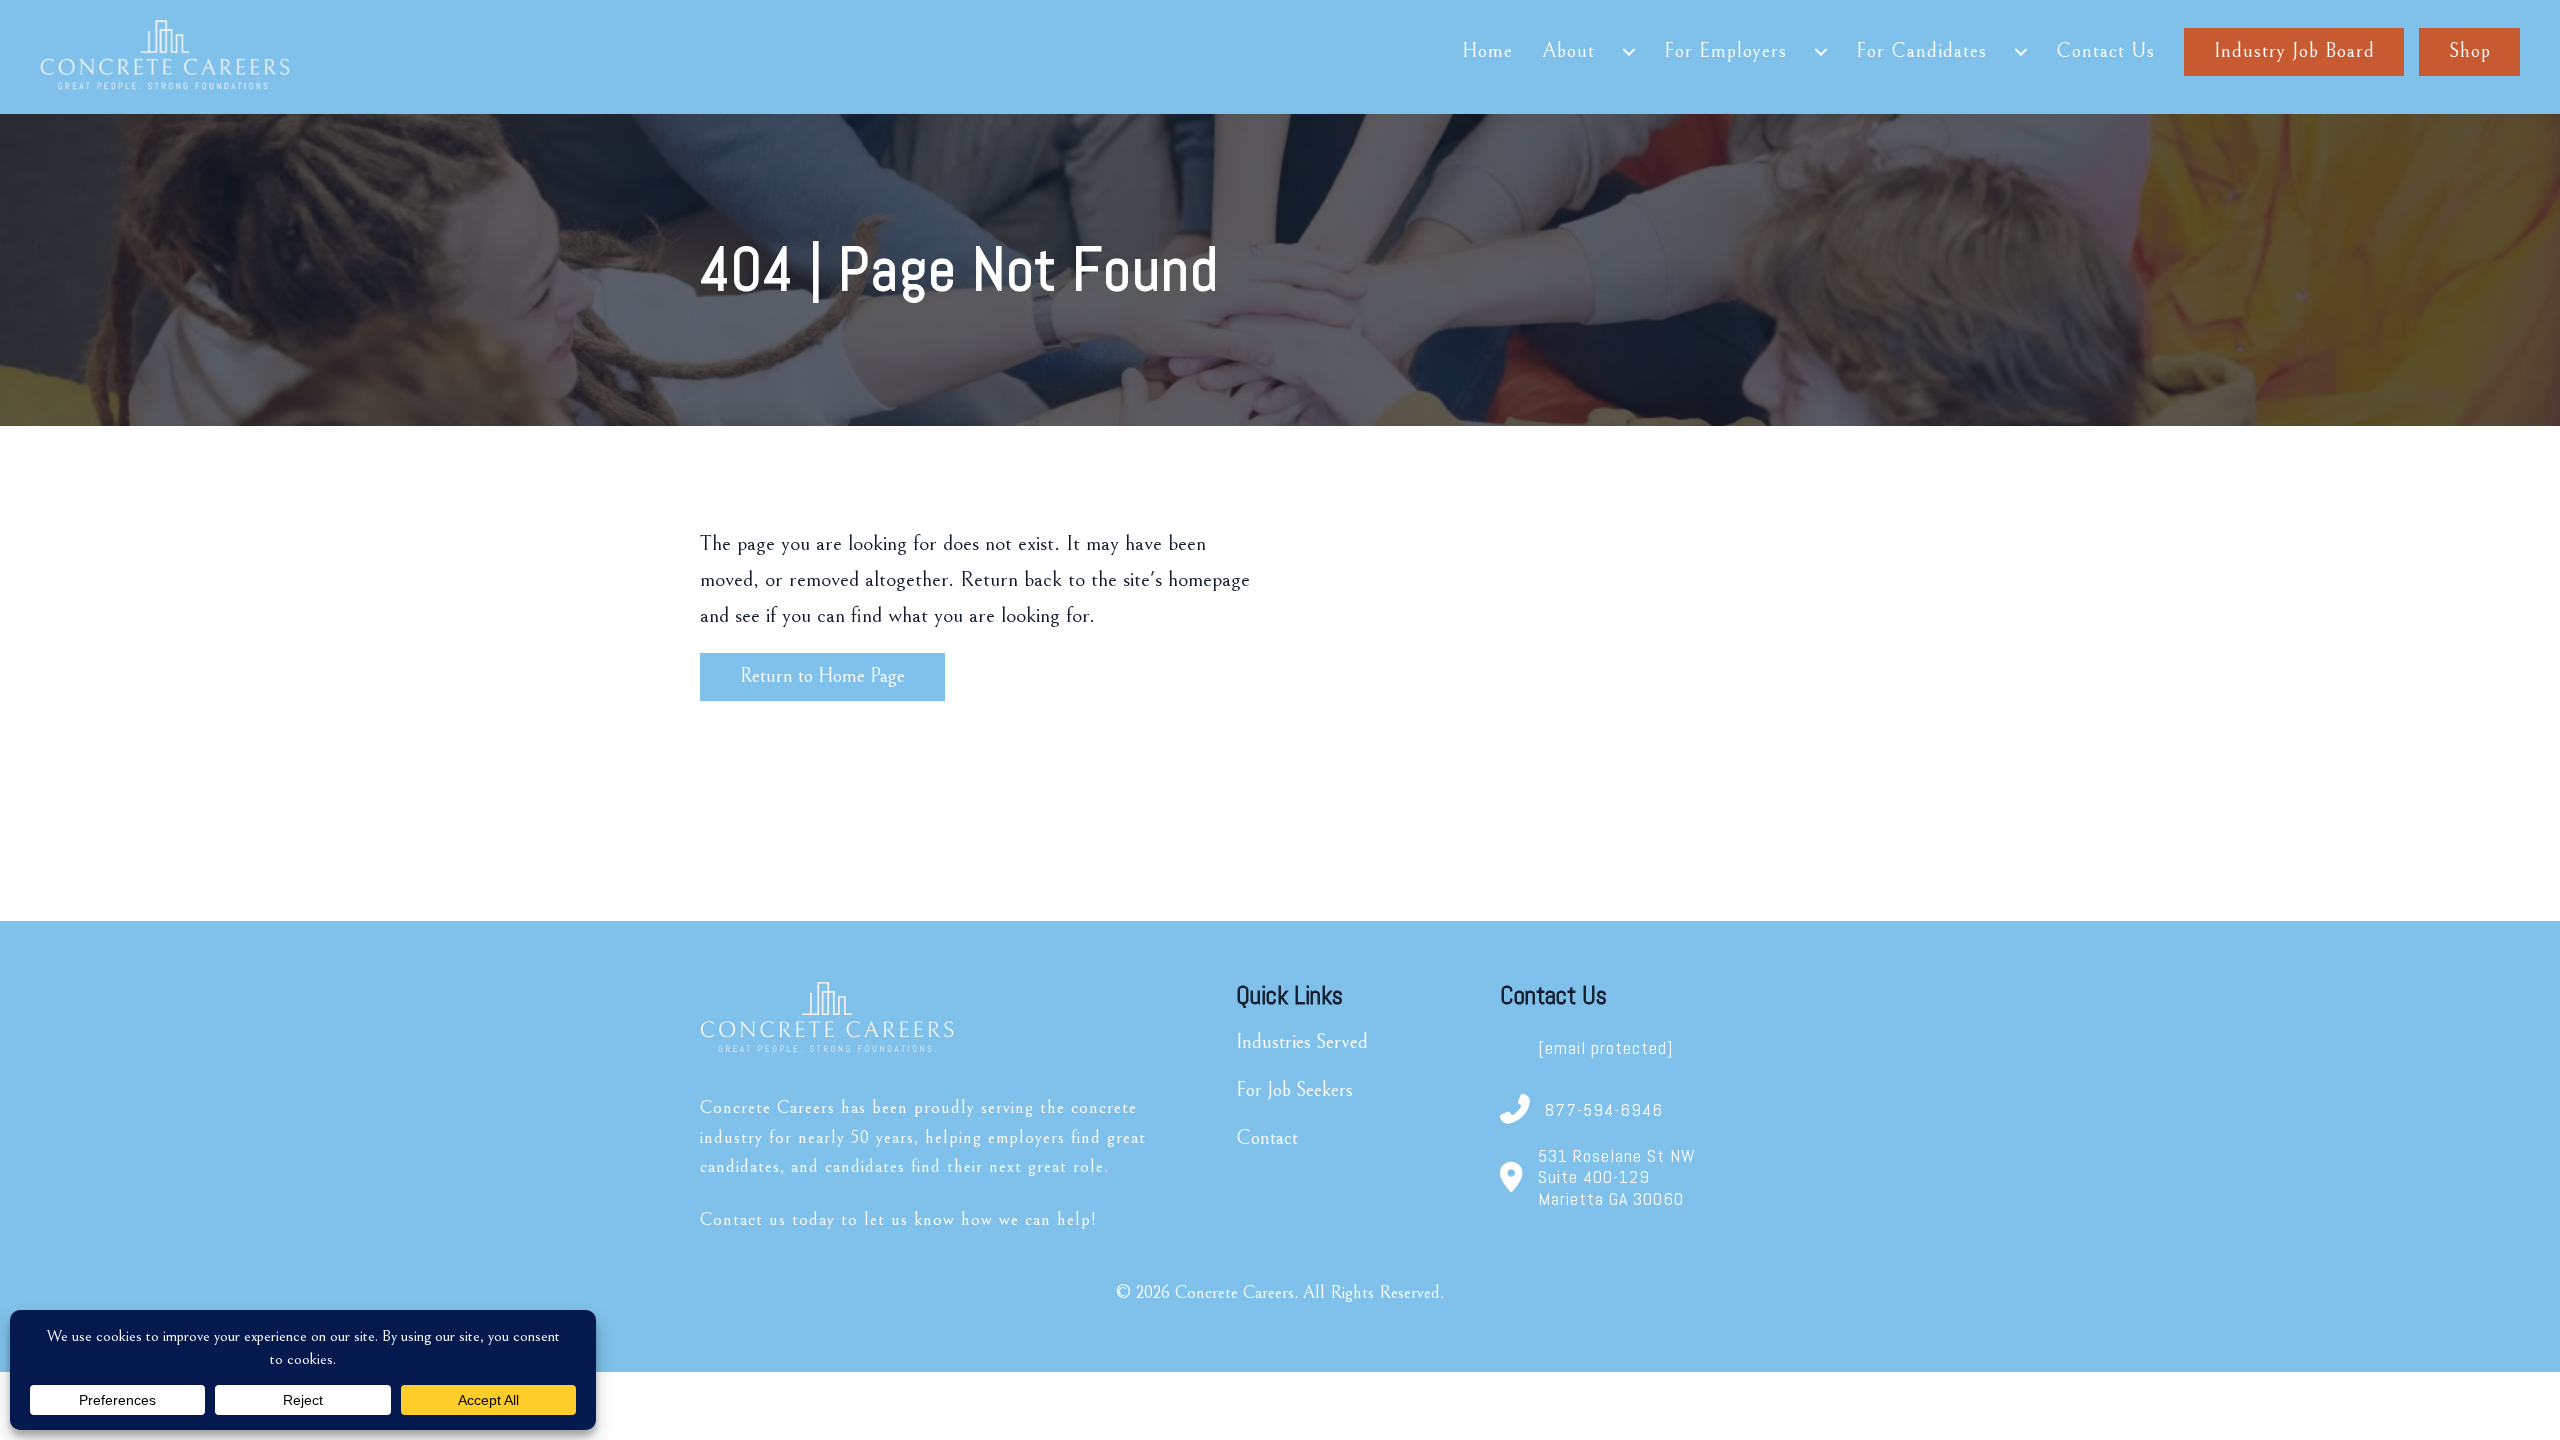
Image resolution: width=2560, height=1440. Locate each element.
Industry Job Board (2294, 51)
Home (1487, 51)
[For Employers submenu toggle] (1821, 52)
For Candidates (1921, 51)
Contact (1267, 1138)
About (1568, 51)
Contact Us (2105, 51)
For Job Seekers (1294, 1090)
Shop (2470, 51)
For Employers (1725, 51)
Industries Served (1302, 1042)
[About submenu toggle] (1629, 52)
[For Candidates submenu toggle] (2021, 52)
